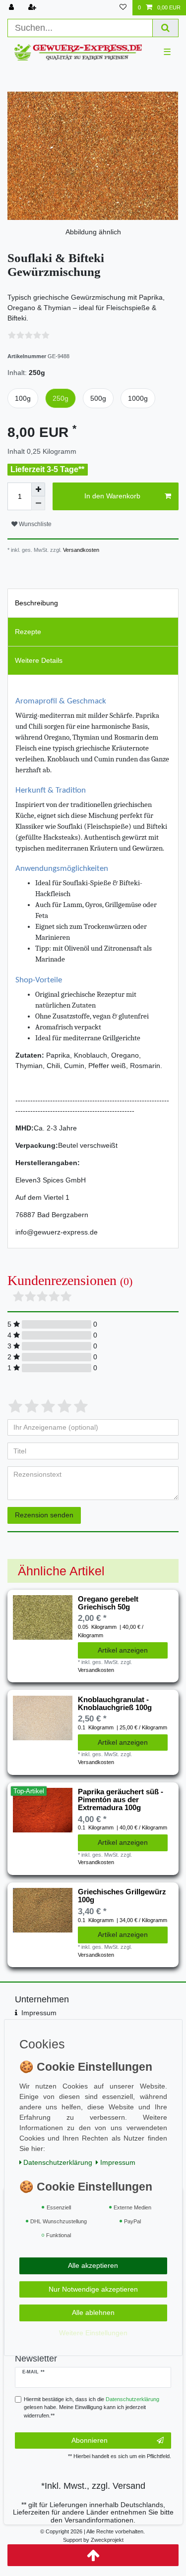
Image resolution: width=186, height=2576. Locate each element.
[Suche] (166, 28)
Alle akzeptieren (93, 2265)
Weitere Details (39, 660)
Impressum (39, 2013)
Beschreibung (36, 603)
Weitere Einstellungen (93, 2332)
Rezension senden (44, 1515)
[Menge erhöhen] (38, 489)
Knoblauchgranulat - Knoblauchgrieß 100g (115, 1704)
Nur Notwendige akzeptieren (93, 2289)
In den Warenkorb (112, 496)
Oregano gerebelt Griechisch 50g (108, 1603)
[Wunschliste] (123, 8)
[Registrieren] (33, 8)
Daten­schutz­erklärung (58, 2162)
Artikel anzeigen (123, 1650)
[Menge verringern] (38, 503)
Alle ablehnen (93, 2312)
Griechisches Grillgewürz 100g (122, 1896)
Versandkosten (80, 550)
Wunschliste (34, 524)
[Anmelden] (12, 8)
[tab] (93, 603)
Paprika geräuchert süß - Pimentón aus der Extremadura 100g (121, 1800)
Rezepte (28, 632)
